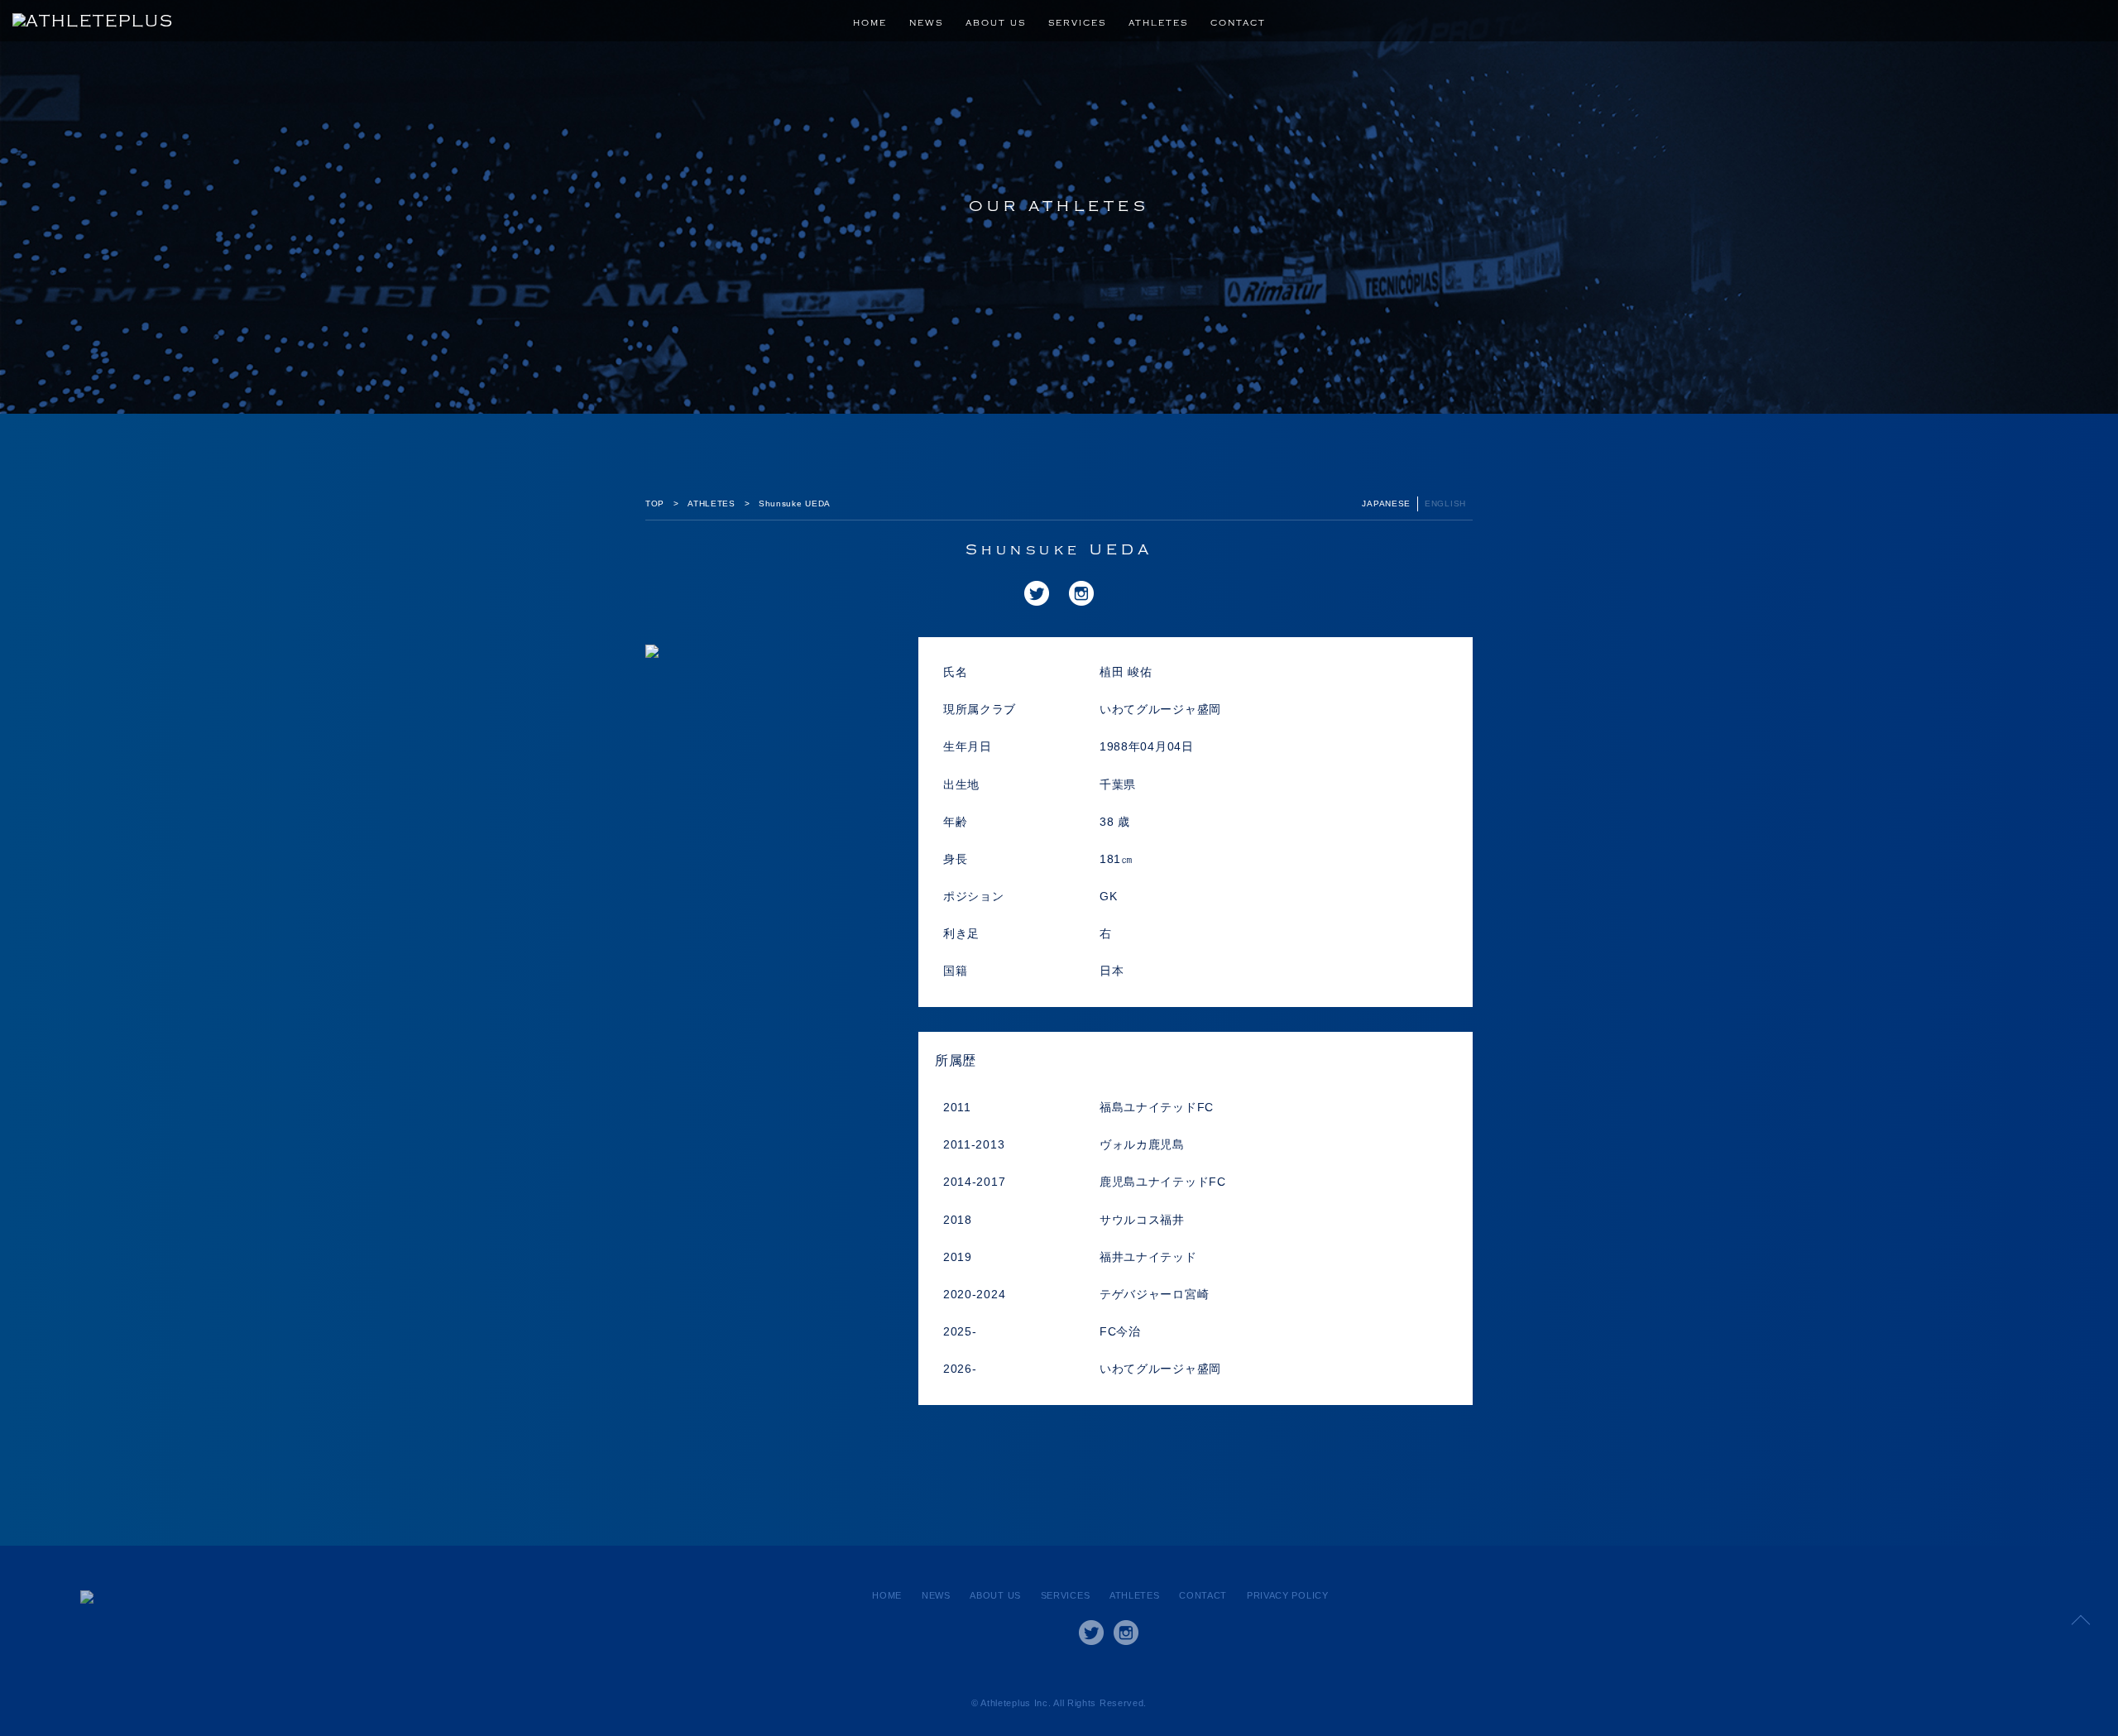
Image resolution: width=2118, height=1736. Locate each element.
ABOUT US (996, 23)
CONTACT (1238, 23)
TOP (655, 504)
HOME (870, 23)
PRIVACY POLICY (1288, 1595)
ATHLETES (1158, 23)
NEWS (926, 23)
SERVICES (1077, 23)
